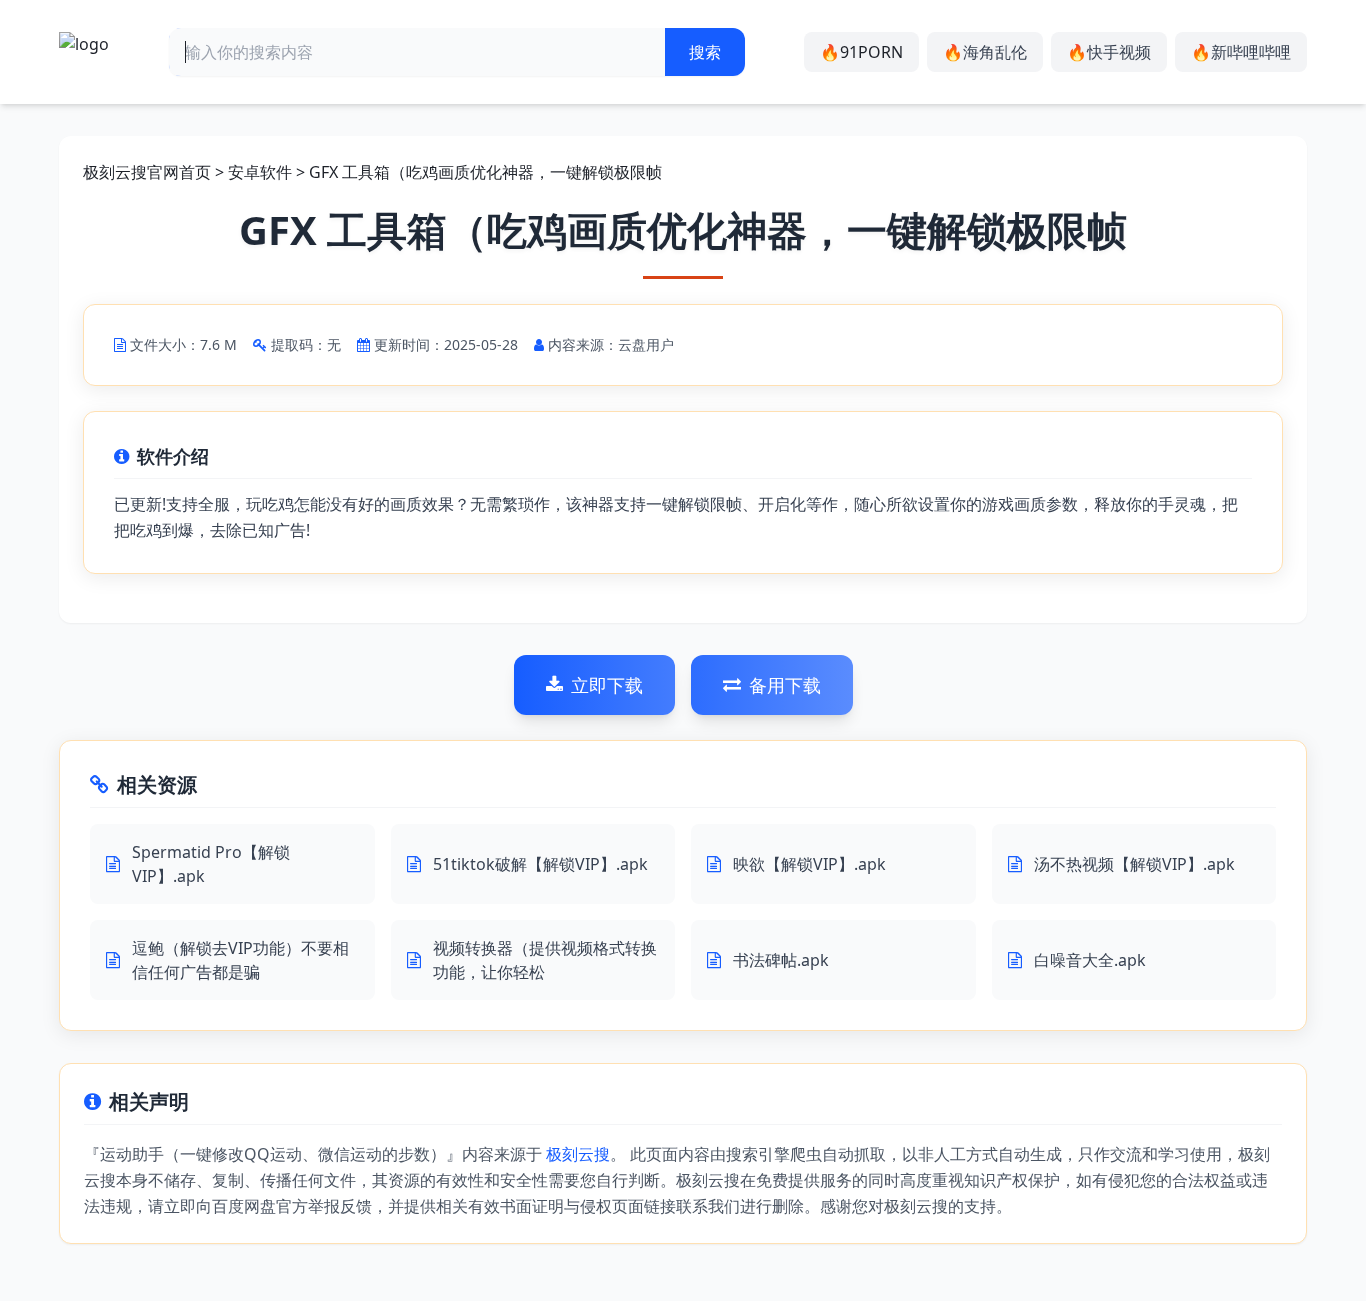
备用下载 (785, 685)
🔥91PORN (861, 52)
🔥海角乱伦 (985, 52)
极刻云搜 (578, 1154)
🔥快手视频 (1109, 52)
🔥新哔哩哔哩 (1241, 52)
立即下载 (607, 685)
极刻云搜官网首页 (147, 172)
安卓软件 (260, 172)
